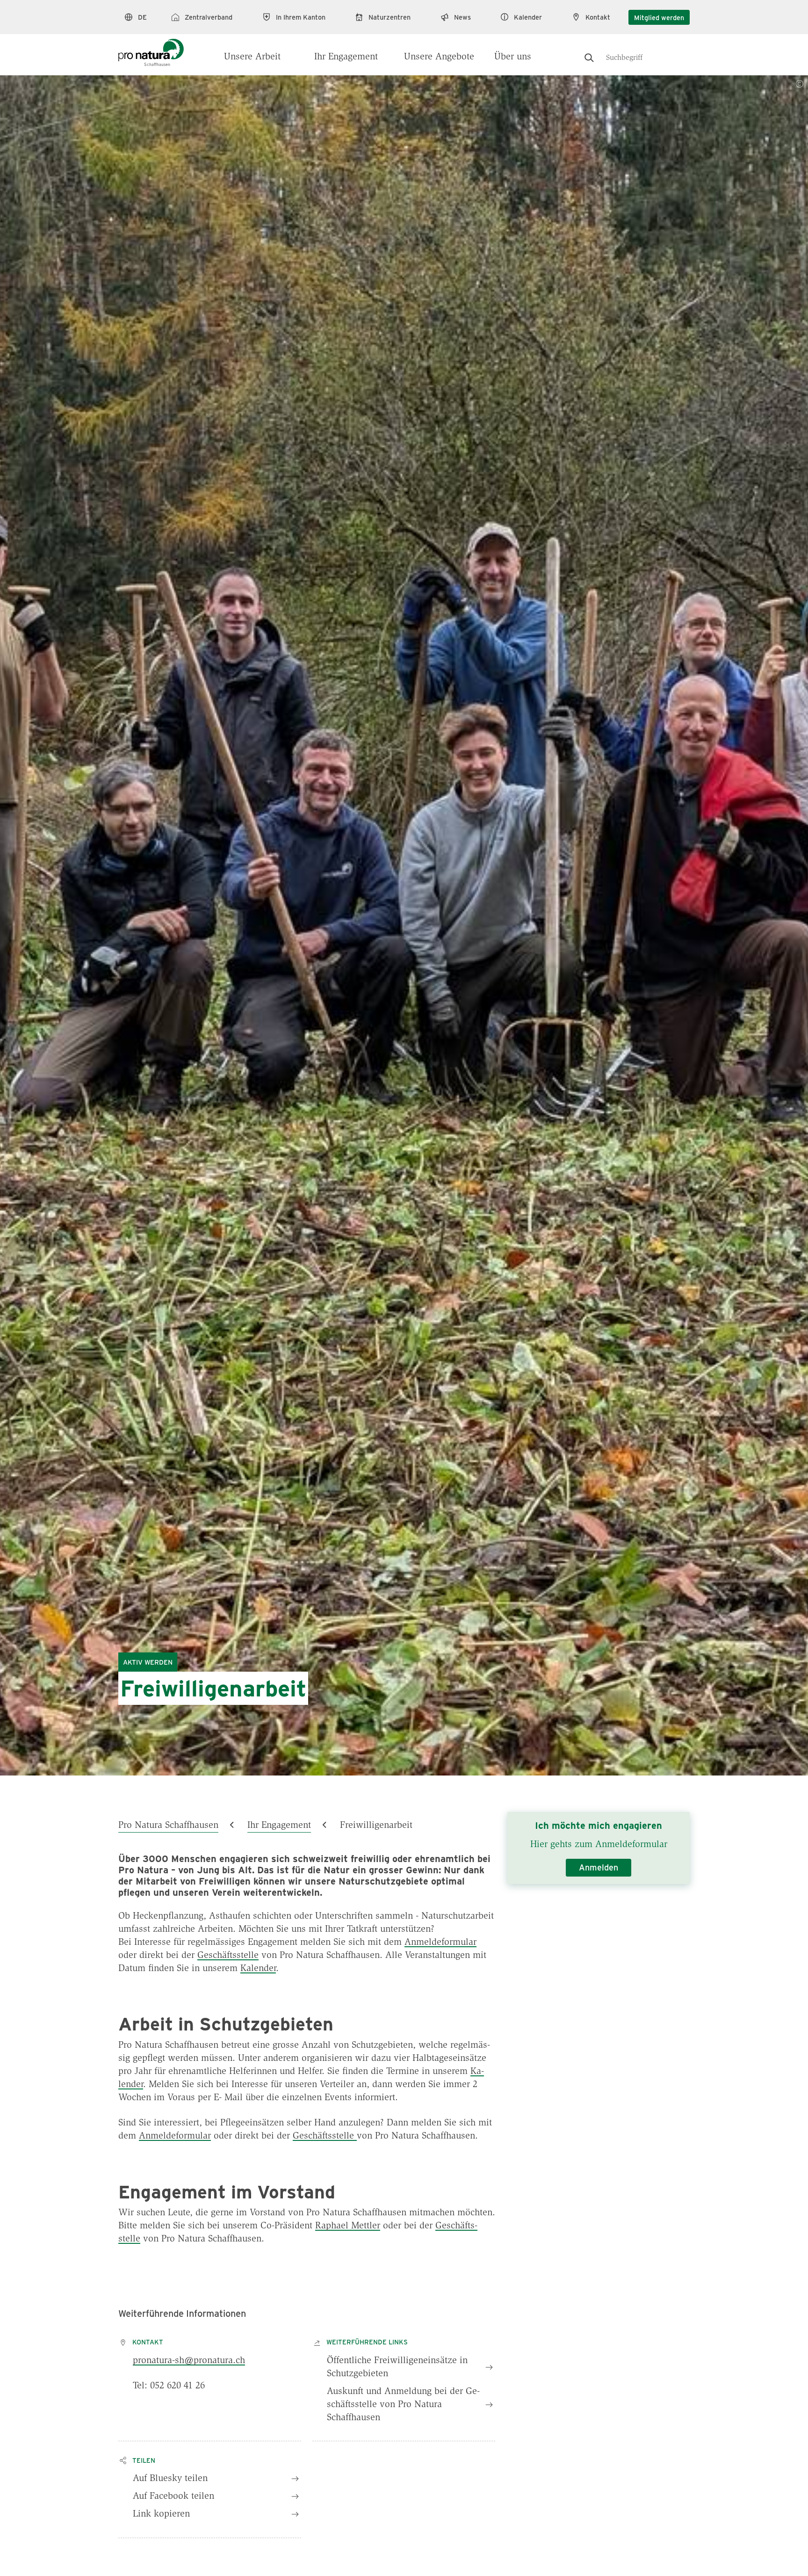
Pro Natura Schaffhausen (168, 1826)
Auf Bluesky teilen (170, 2479)
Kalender (258, 1969)
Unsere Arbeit (252, 57)
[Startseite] (151, 48)
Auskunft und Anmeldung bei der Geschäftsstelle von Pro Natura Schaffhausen (403, 2405)
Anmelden (599, 1867)
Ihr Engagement (346, 57)
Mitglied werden (659, 17)
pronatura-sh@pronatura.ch (189, 2361)
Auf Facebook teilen (173, 2496)
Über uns (513, 57)
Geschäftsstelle (228, 1956)
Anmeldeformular (440, 1943)
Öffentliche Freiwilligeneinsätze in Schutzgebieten (397, 2367)
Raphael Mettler (348, 2226)
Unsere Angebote (439, 57)
